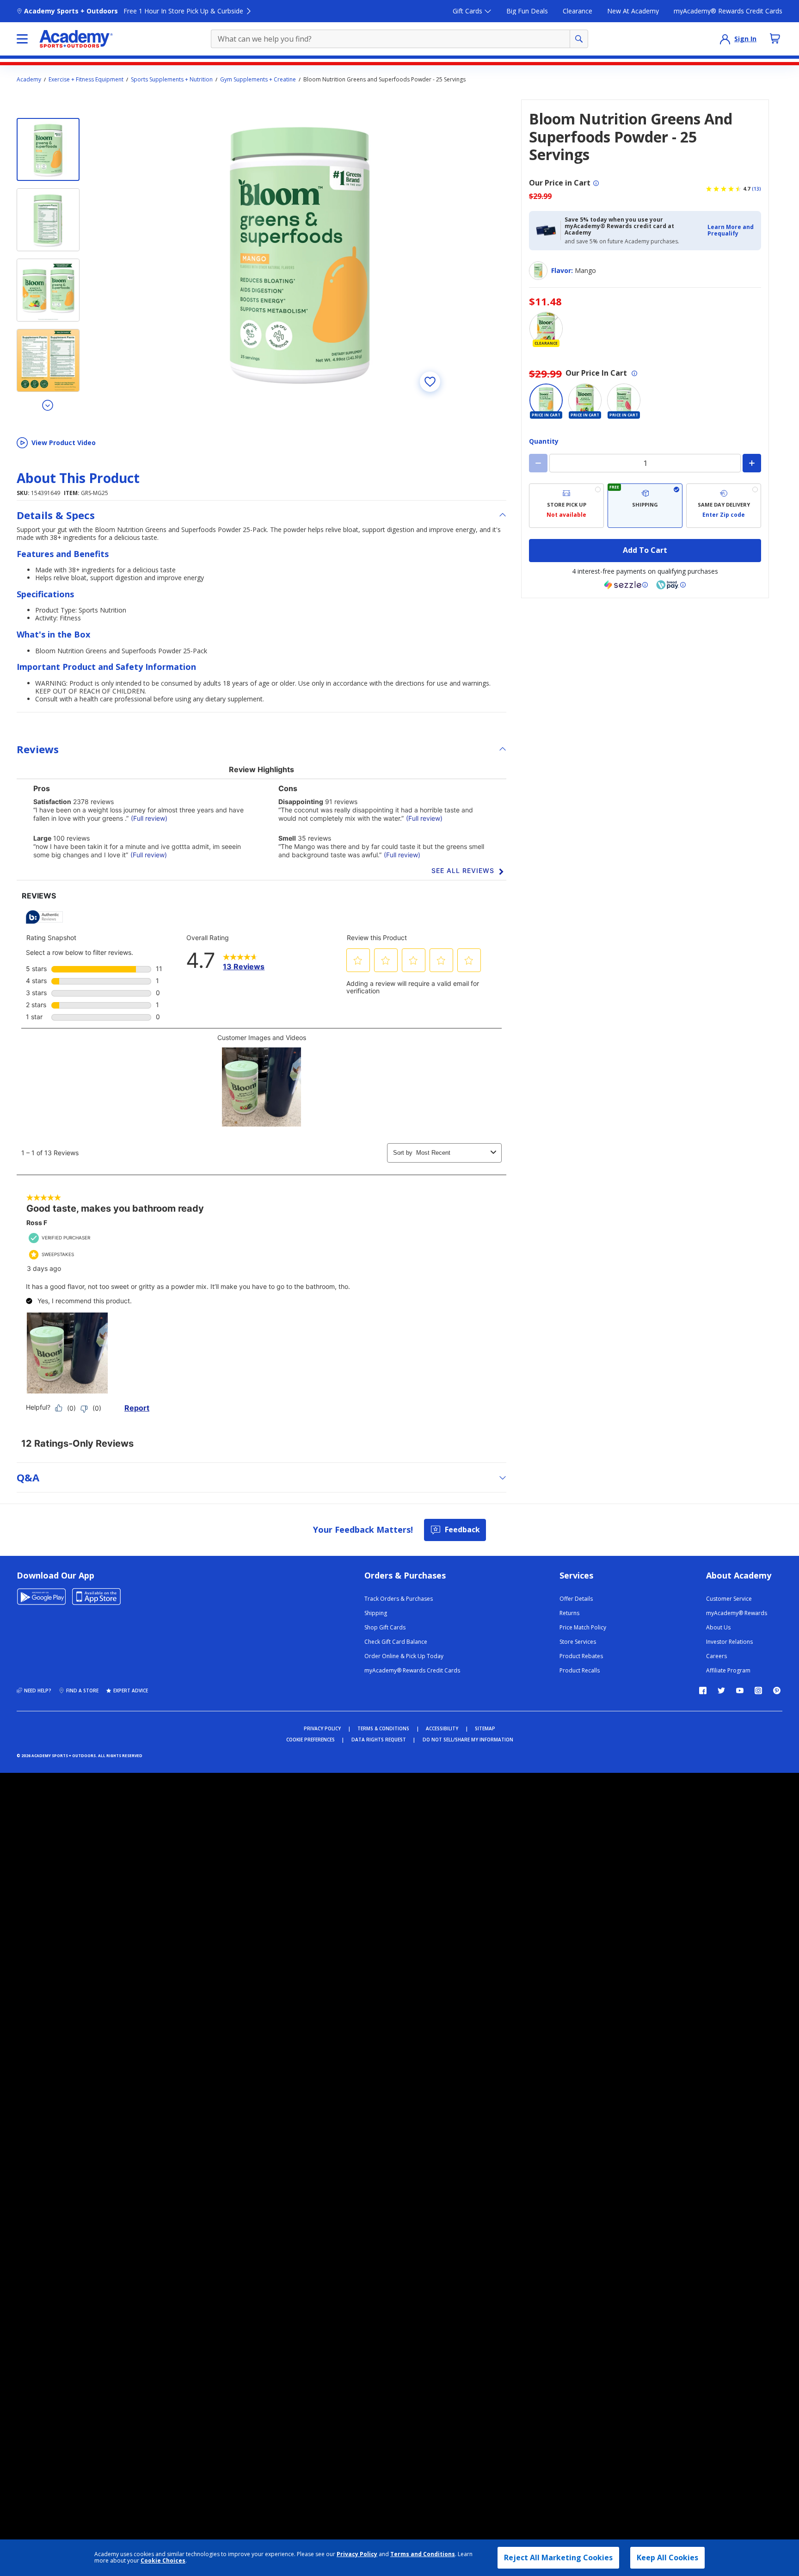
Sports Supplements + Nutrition (172, 80)
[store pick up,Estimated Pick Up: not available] (566, 506)
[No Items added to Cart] (775, 38)
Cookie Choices (163, 2561)
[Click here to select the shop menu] (22, 39)
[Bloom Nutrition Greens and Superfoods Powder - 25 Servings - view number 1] (48, 149)
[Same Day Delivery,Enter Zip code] (724, 506)
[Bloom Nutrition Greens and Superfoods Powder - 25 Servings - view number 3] (48, 290)
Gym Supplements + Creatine (258, 80)
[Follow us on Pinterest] (777, 1690)
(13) (756, 189)
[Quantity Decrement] (538, 463)
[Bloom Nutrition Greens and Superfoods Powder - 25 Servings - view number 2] (48, 220)
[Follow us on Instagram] (758, 1690)
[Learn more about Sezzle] (626, 585)
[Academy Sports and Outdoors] (76, 39)
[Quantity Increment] (752, 463)
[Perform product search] (579, 39)
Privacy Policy (357, 2554)
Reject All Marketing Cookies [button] (558, 2557)
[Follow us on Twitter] (721, 1690)
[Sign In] (725, 39)
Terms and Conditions (423, 2554)
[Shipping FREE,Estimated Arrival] (645, 506)
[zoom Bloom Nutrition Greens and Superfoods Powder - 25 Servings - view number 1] (300, 251)
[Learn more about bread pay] (671, 585)
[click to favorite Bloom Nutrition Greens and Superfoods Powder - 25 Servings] (430, 382)
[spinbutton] (645, 463)
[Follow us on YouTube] (740, 1690)
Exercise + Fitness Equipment (86, 80)
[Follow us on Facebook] (703, 1690)
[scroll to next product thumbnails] (48, 405)
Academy (29, 80)
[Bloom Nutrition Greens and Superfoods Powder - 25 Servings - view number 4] (48, 360)
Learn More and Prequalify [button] (731, 230)
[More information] (596, 183)
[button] (731, 231)
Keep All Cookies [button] (667, 2557)
